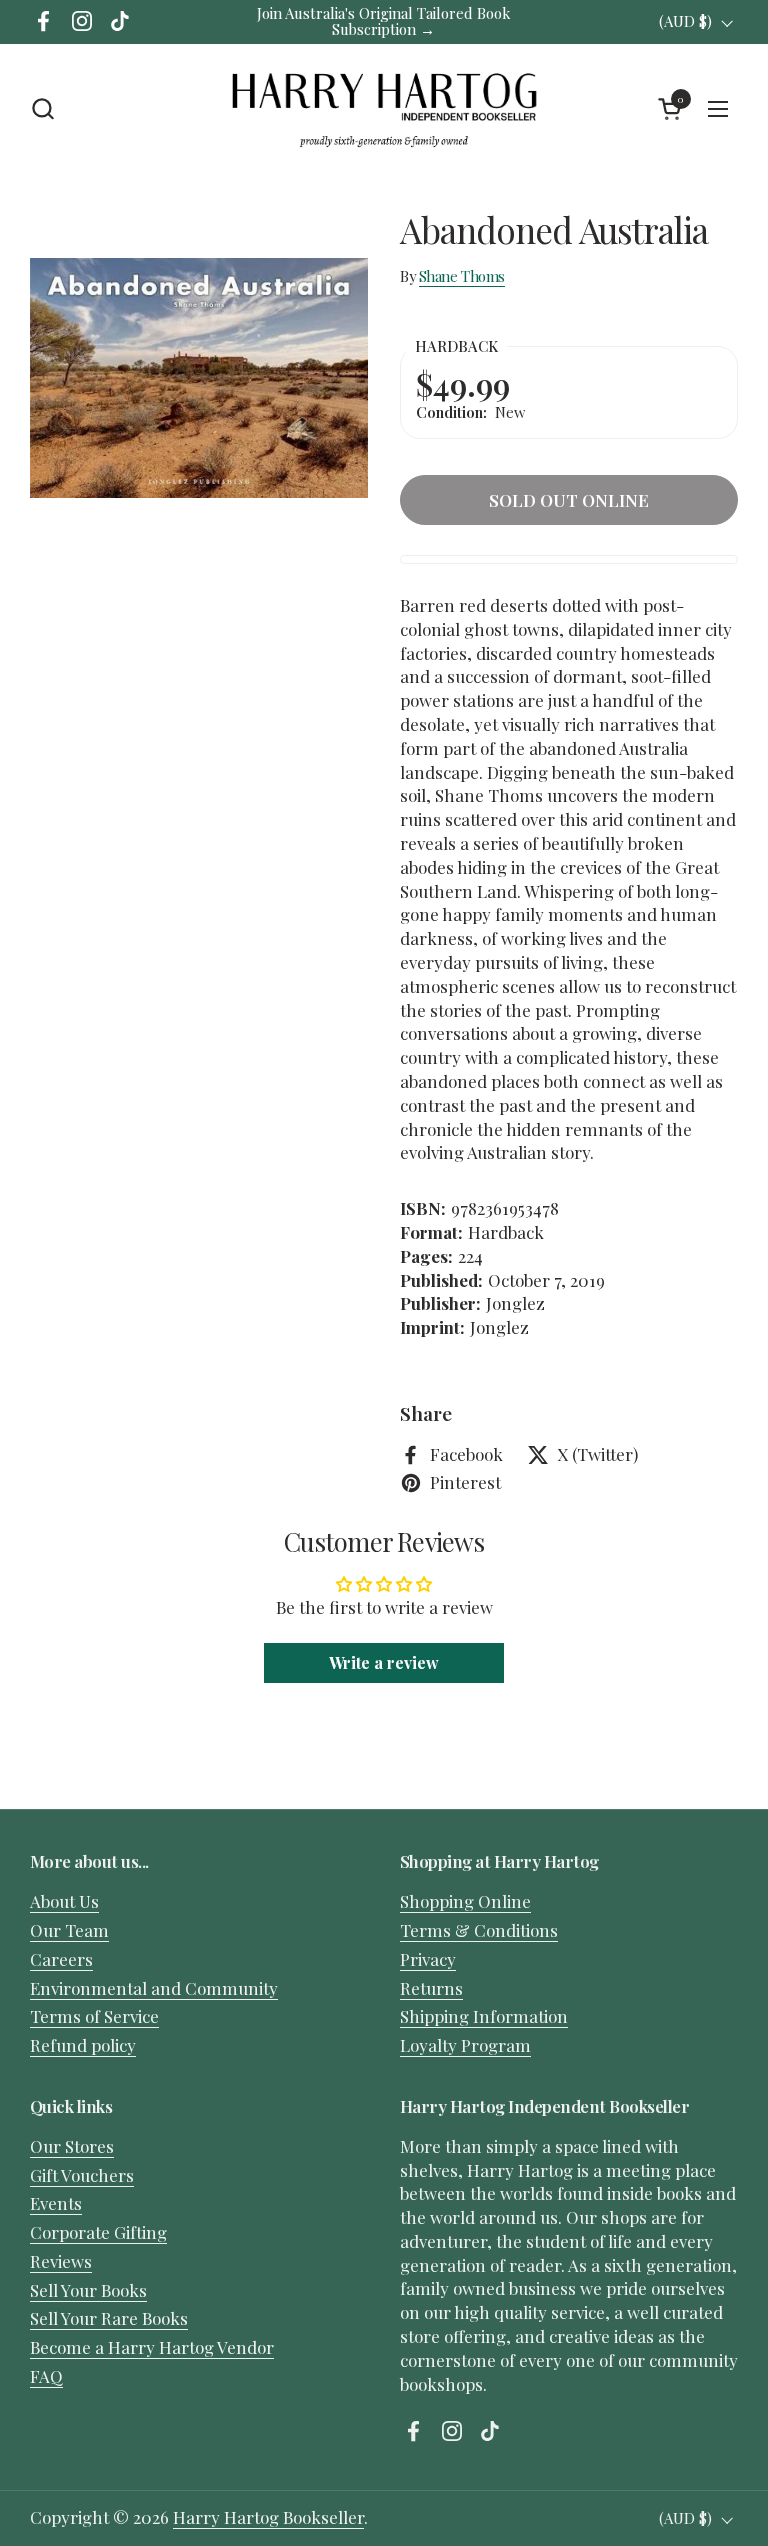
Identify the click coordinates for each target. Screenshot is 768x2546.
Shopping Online (465, 1901)
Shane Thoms (462, 276)
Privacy (428, 1959)
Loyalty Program (465, 2045)
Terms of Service (94, 2016)
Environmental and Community (154, 1988)
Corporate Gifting (98, 2232)
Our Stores (72, 2146)
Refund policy (83, 2045)
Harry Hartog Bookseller (268, 2517)
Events (56, 2203)
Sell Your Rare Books (109, 2318)
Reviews (61, 2261)
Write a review (384, 1662)
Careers (61, 1959)
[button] (42, 108)
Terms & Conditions (479, 1930)
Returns (431, 1988)
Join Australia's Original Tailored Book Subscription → (384, 21)
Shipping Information (484, 2016)
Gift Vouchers (82, 2175)
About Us (64, 1901)
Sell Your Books (88, 2290)
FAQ (46, 2376)
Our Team (69, 1930)
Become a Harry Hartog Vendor (152, 2347)
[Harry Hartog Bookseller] (384, 109)
